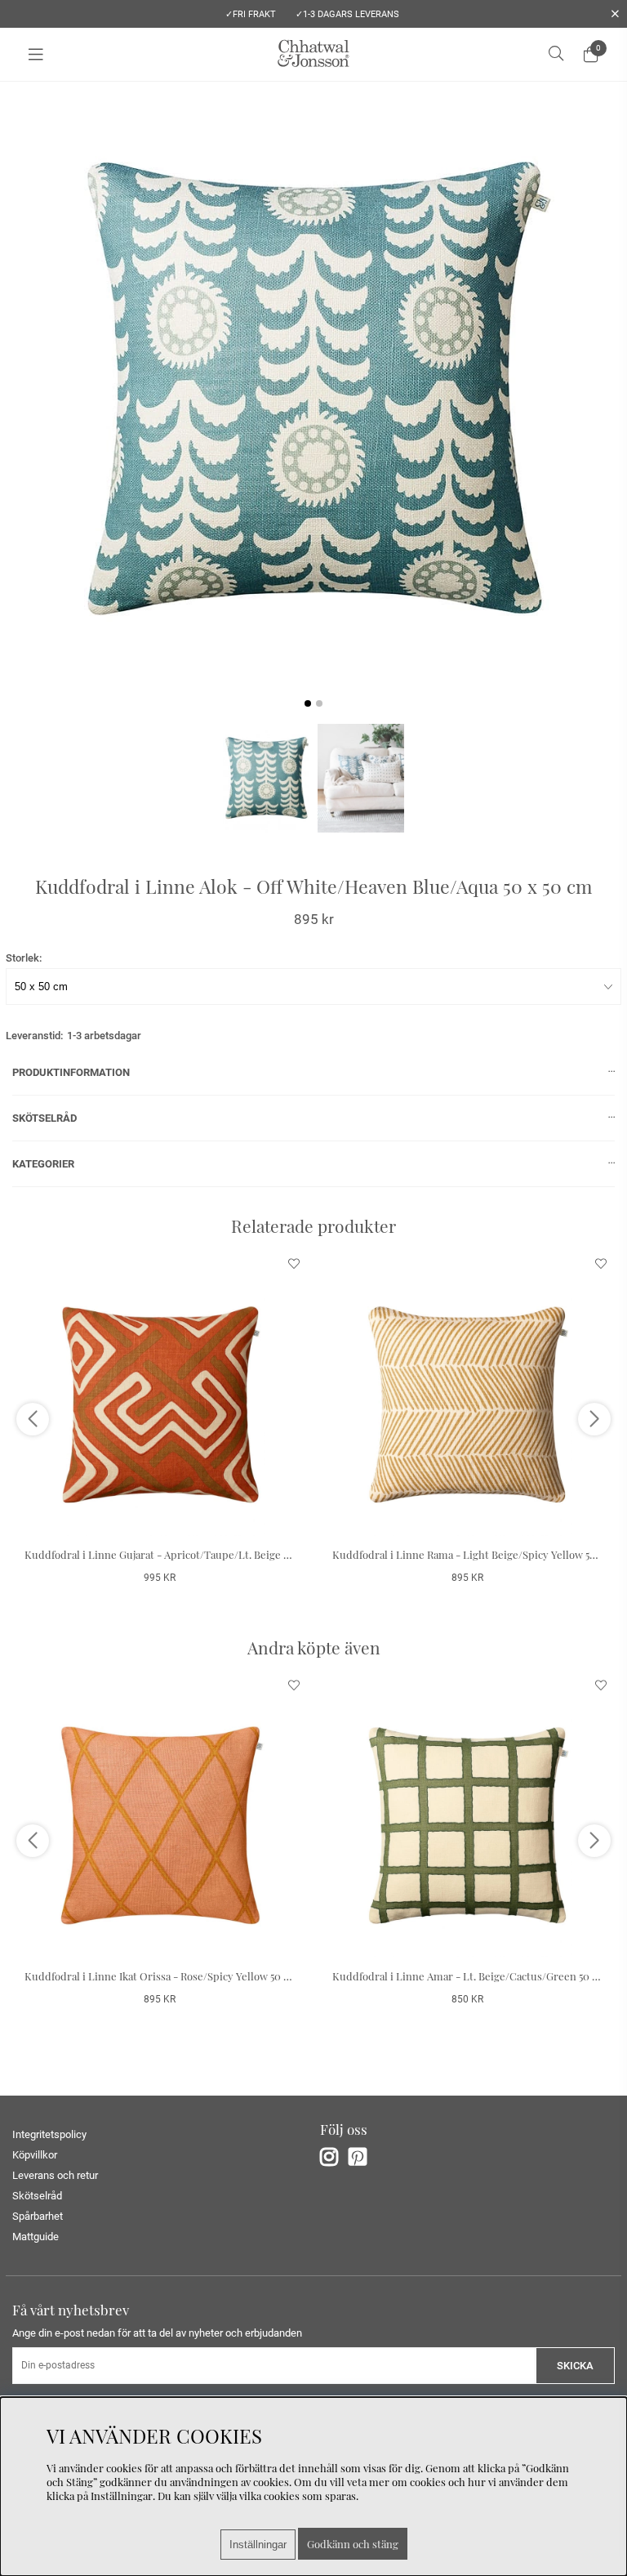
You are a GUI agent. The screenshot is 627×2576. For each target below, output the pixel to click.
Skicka (575, 2366)
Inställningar (258, 2545)
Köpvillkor (35, 2155)
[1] (313, 390)
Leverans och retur (55, 2175)
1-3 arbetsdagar (104, 1036)
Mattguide (36, 2237)
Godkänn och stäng (353, 2544)
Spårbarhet (38, 2216)
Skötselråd (37, 2196)
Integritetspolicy (49, 2134)
